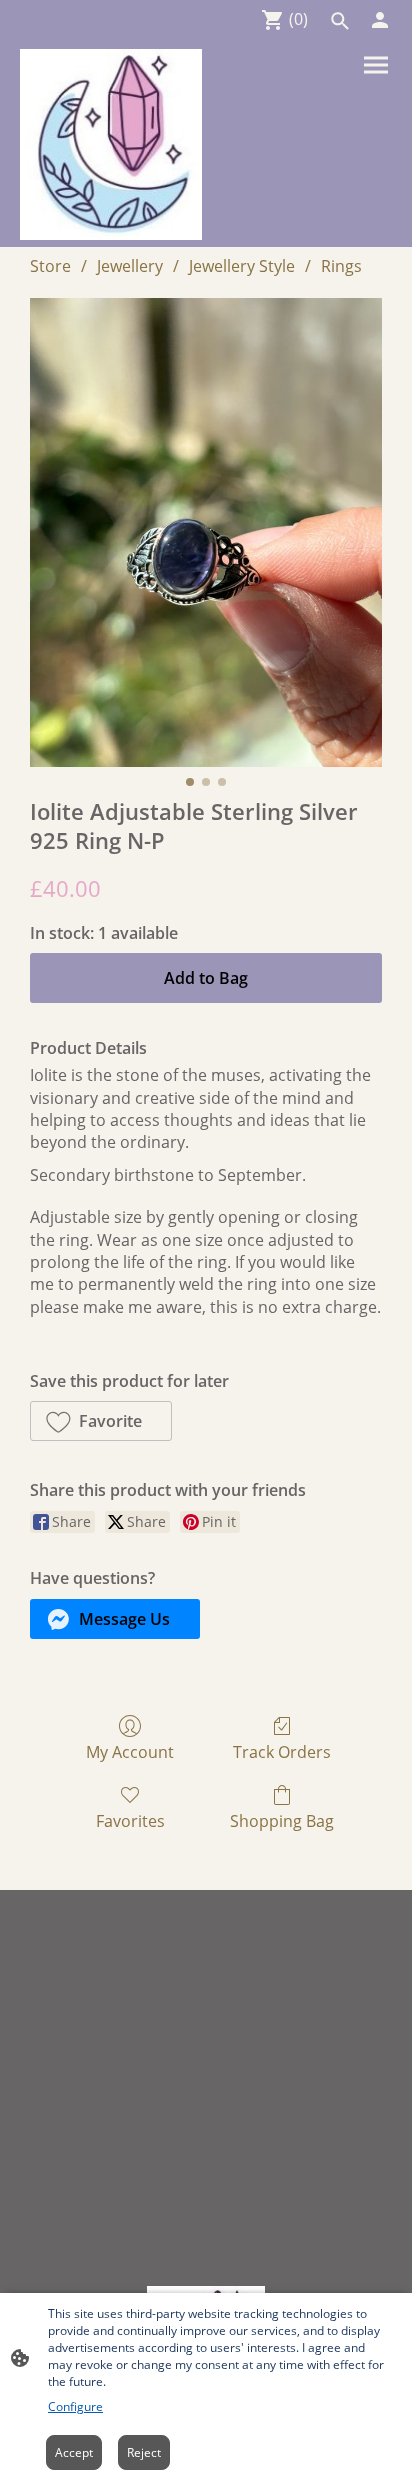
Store (50, 266)
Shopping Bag (282, 1820)
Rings (341, 266)
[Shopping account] (380, 20)
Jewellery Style (242, 266)
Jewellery (130, 266)
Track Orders (282, 1751)
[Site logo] (111, 144)
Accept (74, 2452)
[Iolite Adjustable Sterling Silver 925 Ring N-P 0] (206, 532)
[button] (340, 21)
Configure (75, 2406)
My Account (130, 1751)
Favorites (130, 1820)
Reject (144, 2452)
